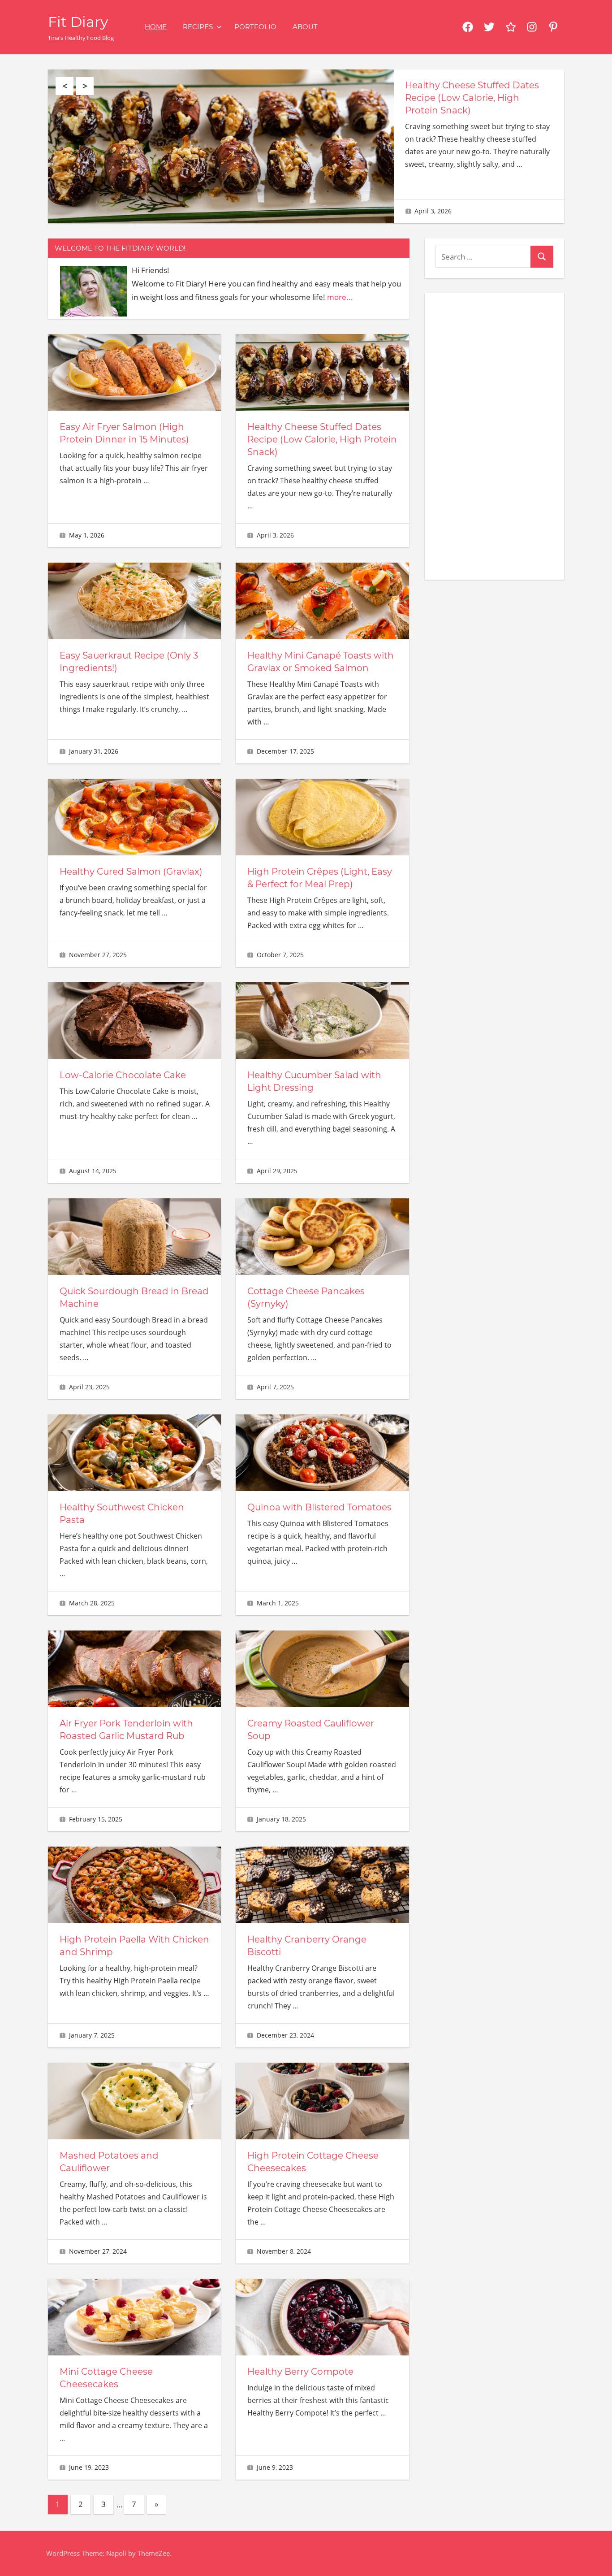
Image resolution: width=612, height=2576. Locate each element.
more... (340, 297)
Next (85, 86)
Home (156, 27)
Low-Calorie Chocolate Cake (123, 1075)
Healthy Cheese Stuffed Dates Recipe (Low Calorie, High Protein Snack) (472, 98)
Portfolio (255, 27)
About (305, 27)
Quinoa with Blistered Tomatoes (319, 1507)
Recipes (198, 27)
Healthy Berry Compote (300, 2372)
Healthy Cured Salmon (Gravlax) (131, 872)
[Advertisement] (494, 434)
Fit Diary (78, 22)
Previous (65, 86)
